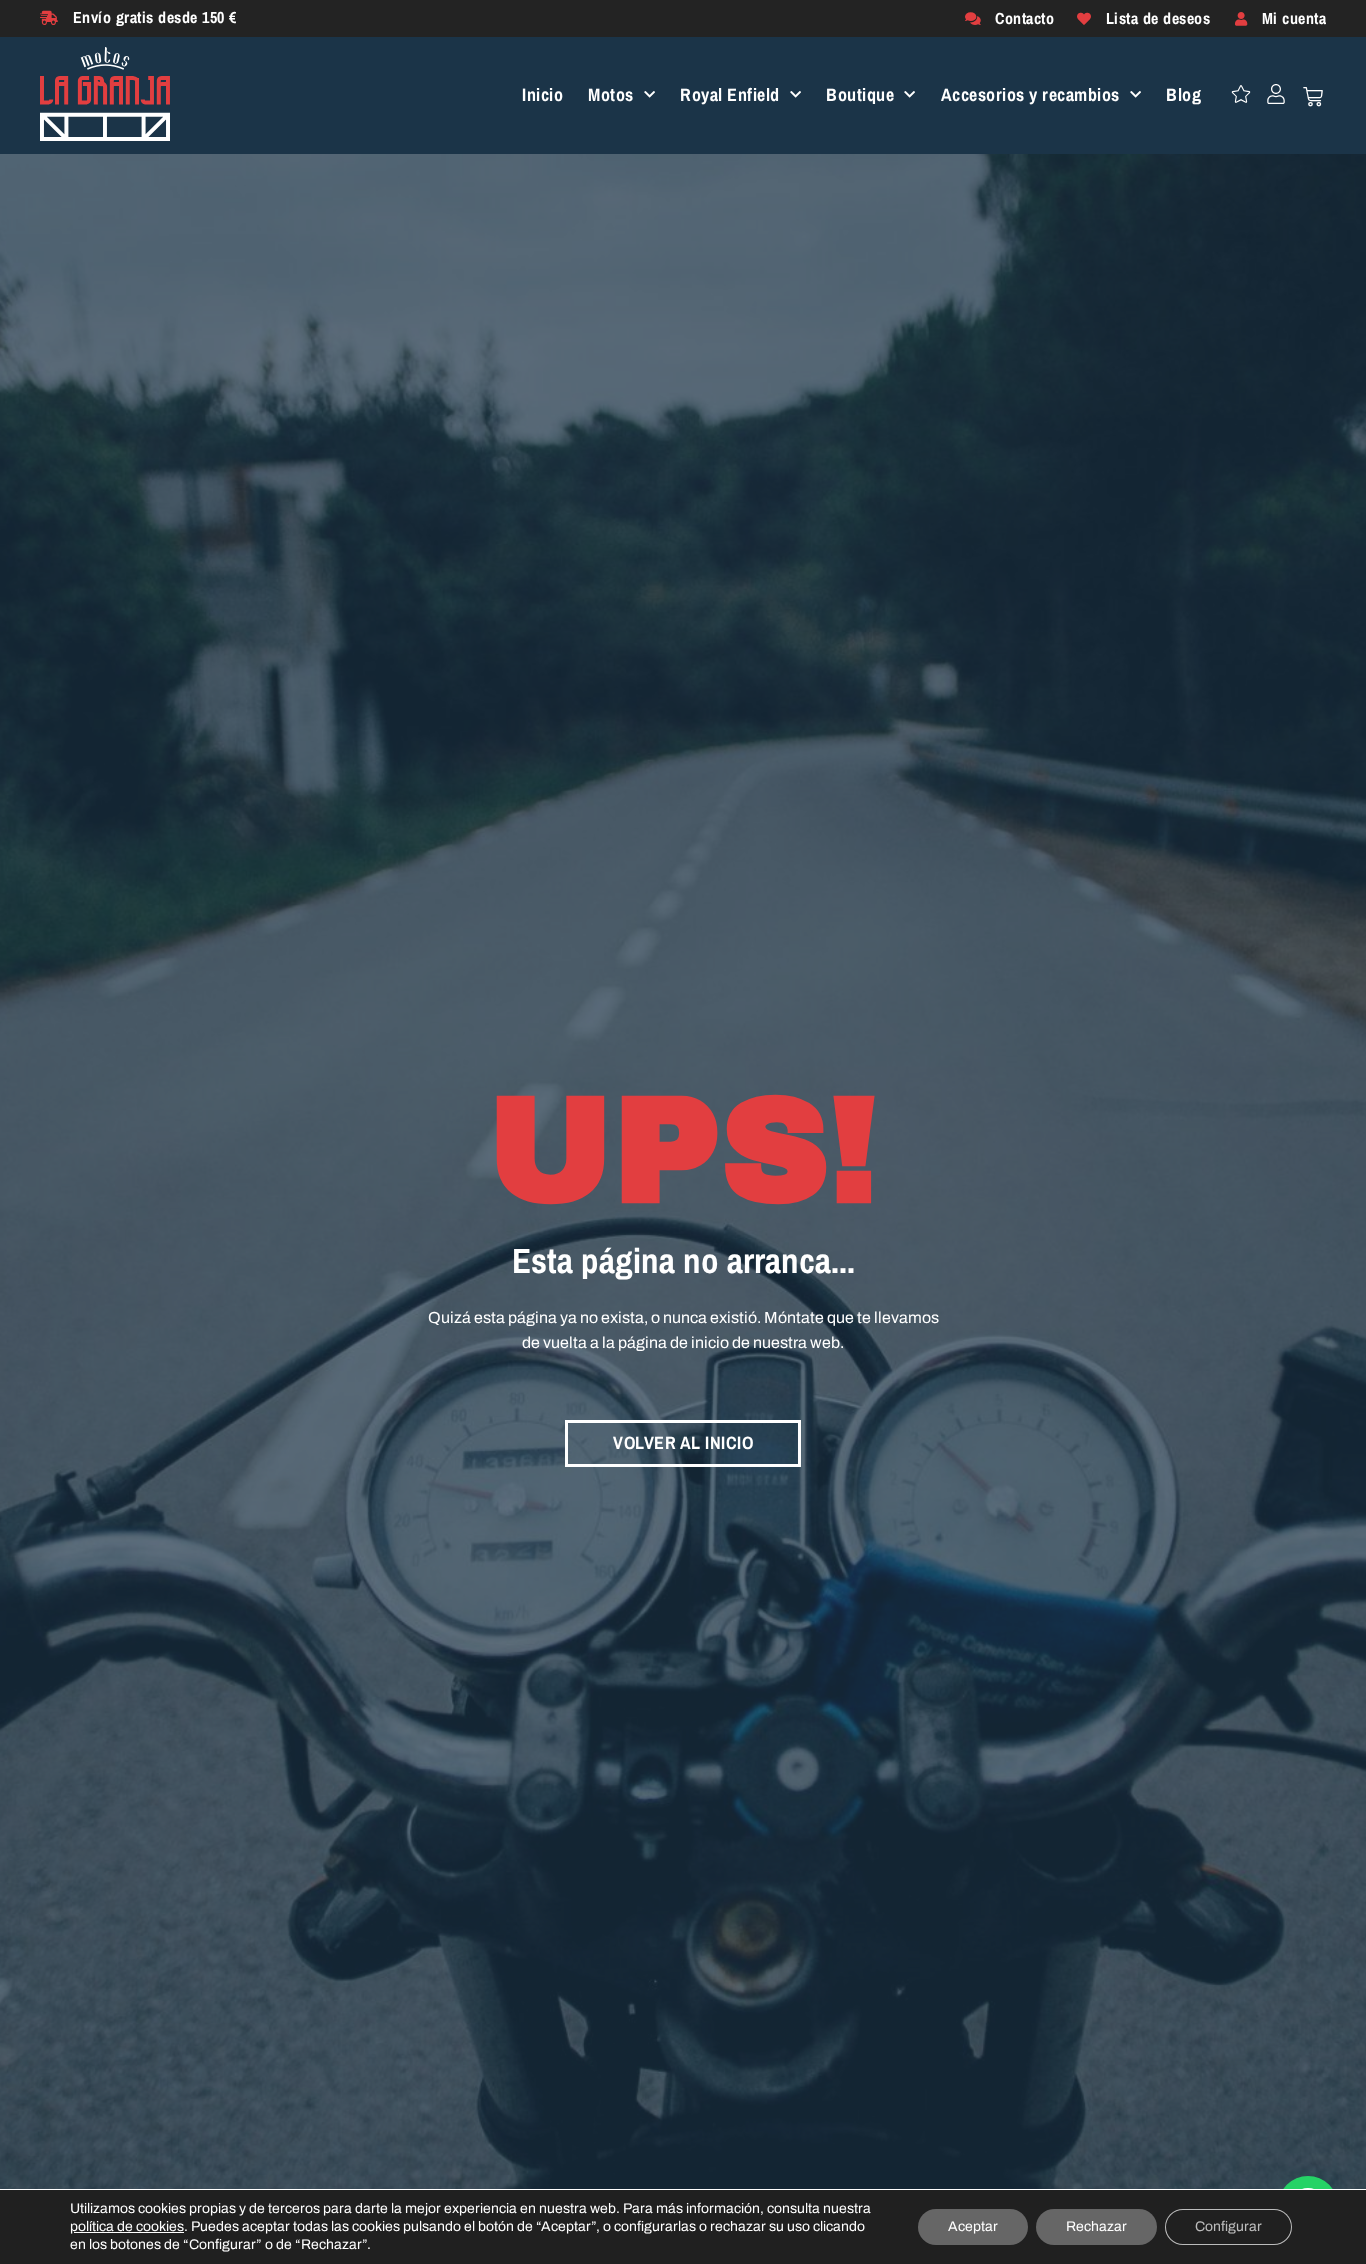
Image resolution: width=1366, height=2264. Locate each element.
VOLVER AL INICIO (683, 1442)
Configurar (1228, 2226)
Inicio (542, 95)
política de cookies (127, 2226)
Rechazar (1096, 2226)
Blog (1183, 95)
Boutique (860, 95)
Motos (611, 95)
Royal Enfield (730, 95)
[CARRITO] (1313, 97)
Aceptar (973, 2226)
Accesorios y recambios (1030, 95)
